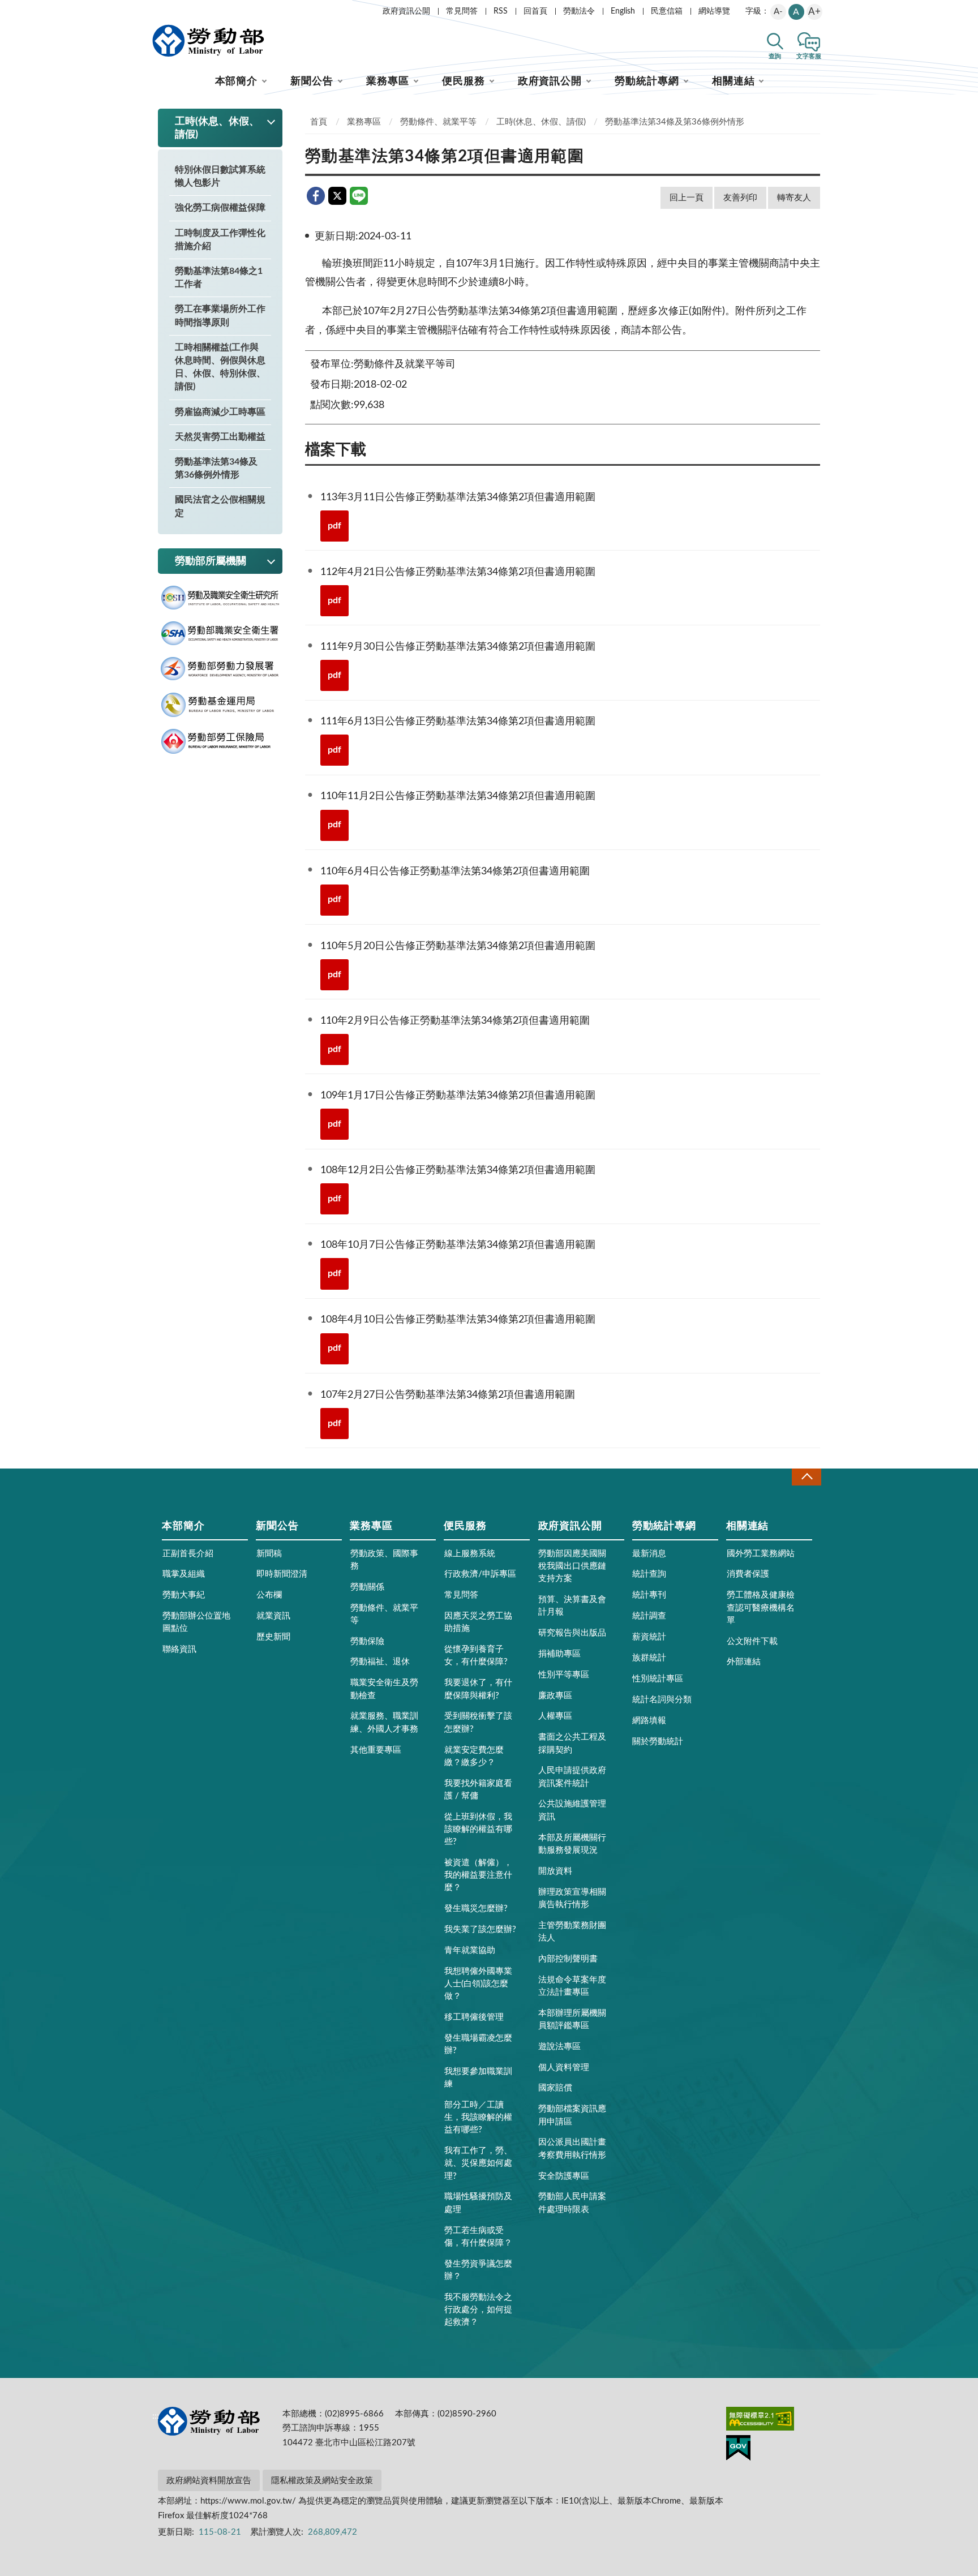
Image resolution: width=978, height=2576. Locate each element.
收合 (807, 1477)
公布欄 (269, 1595)
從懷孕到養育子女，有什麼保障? (476, 1656)
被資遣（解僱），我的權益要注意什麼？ (478, 1875)
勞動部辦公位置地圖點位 (196, 1622)
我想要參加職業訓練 (478, 2078)
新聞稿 (269, 1554)
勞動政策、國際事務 (384, 1560)
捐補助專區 (559, 1654)
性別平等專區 (564, 1675)
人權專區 (555, 1716)
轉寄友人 (794, 198)
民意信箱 (667, 11)
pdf (334, 526)
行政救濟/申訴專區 (480, 1574)
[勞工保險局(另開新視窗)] (220, 742)
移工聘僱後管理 (474, 2017)
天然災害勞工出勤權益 (220, 437)
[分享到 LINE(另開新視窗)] (359, 196)
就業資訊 (273, 1616)
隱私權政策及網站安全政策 (322, 2481)
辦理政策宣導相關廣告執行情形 (572, 1898)
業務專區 (388, 81)
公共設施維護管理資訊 (572, 1810)
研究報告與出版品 (572, 1633)
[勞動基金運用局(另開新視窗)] (220, 705)
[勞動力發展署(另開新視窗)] (220, 669)
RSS (501, 11)
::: (156, 9)
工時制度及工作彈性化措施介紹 (220, 240)
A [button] (796, 12)
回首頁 (535, 11)
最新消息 (649, 1554)
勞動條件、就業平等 (438, 122)
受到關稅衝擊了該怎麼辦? (478, 1722)
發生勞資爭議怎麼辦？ (478, 2270)
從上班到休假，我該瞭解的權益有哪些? (478, 1829)
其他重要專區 (376, 1750)
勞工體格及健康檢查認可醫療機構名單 (761, 1607)
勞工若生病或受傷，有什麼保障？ (478, 2237)
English (623, 11)
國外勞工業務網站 (761, 1554)
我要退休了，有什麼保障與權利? (478, 1689)
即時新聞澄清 (282, 1574)
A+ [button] (814, 12)
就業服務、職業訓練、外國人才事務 (384, 1722)
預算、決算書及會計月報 (572, 1606)
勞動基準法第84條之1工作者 (219, 278)
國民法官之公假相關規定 (220, 506)
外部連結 (744, 1662)
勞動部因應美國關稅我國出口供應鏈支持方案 (572, 1566)
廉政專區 (555, 1696)
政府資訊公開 (406, 11)
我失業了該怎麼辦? (480, 1929)
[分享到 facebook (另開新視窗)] (316, 196)
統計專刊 (649, 1595)
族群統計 (649, 1658)
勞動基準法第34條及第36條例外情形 (216, 468)
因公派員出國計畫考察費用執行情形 (572, 2148)
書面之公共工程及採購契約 (572, 1743)
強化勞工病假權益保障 (220, 208)
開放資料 (555, 1871)
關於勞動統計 (658, 1742)
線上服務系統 (470, 1554)
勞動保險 (367, 1641)
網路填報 (649, 1721)
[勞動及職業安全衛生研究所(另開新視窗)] (220, 598)
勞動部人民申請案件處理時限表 (572, 2203)
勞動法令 (579, 11)
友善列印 (740, 198)
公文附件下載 (752, 1641)
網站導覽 (714, 11)
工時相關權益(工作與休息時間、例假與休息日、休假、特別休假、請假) (220, 367)
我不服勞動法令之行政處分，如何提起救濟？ (478, 2310)
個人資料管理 (564, 2068)
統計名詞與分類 (662, 1700)
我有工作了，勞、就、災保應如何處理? (478, 2163)
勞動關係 (367, 1587)
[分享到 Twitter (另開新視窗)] (337, 196)
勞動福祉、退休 (380, 1662)
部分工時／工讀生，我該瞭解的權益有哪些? (478, 2117)
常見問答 (462, 11)
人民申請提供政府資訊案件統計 (572, 1777)
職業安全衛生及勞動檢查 (384, 1689)
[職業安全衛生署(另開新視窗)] (220, 634)
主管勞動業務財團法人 (572, 1932)
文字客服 (809, 56)
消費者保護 (748, 1574)
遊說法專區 (559, 2047)
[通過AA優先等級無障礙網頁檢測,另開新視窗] (760, 2421)
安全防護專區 (564, 2176)
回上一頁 (687, 198)
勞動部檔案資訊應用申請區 (572, 2115)
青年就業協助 (470, 1950)
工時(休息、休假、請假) (541, 122)
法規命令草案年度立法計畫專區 (572, 1986)
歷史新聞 (273, 1637)
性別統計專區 (658, 1679)
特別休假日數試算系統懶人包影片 (220, 176)
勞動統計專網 (647, 81)
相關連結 (733, 81)
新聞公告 (312, 81)
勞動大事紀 (184, 1595)
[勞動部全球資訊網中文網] (208, 41)
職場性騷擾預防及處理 (478, 2203)
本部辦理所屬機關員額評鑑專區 (572, 2019)
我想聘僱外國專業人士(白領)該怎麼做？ (478, 1984)
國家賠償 (555, 2088)
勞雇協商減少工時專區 (220, 412)
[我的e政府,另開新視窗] (738, 2450)
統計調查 (649, 1616)
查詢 (775, 56)
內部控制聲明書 (568, 1959)
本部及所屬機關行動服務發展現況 (572, 1844)
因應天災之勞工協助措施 (478, 1622)
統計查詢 (649, 1574)
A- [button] (778, 12)
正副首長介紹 (188, 1554)
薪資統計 (649, 1637)
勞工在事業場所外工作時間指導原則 (220, 315)
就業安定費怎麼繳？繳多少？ (474, 1756)
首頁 (319, 122)
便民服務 (464, 81)
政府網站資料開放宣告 (209, 2481)
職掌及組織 (184, 1574)
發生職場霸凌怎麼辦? (478, 2044)
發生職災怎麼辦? (476, 1909)
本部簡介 (237, 81)
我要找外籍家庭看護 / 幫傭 (478, 1790)
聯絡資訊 (179, 1649)
